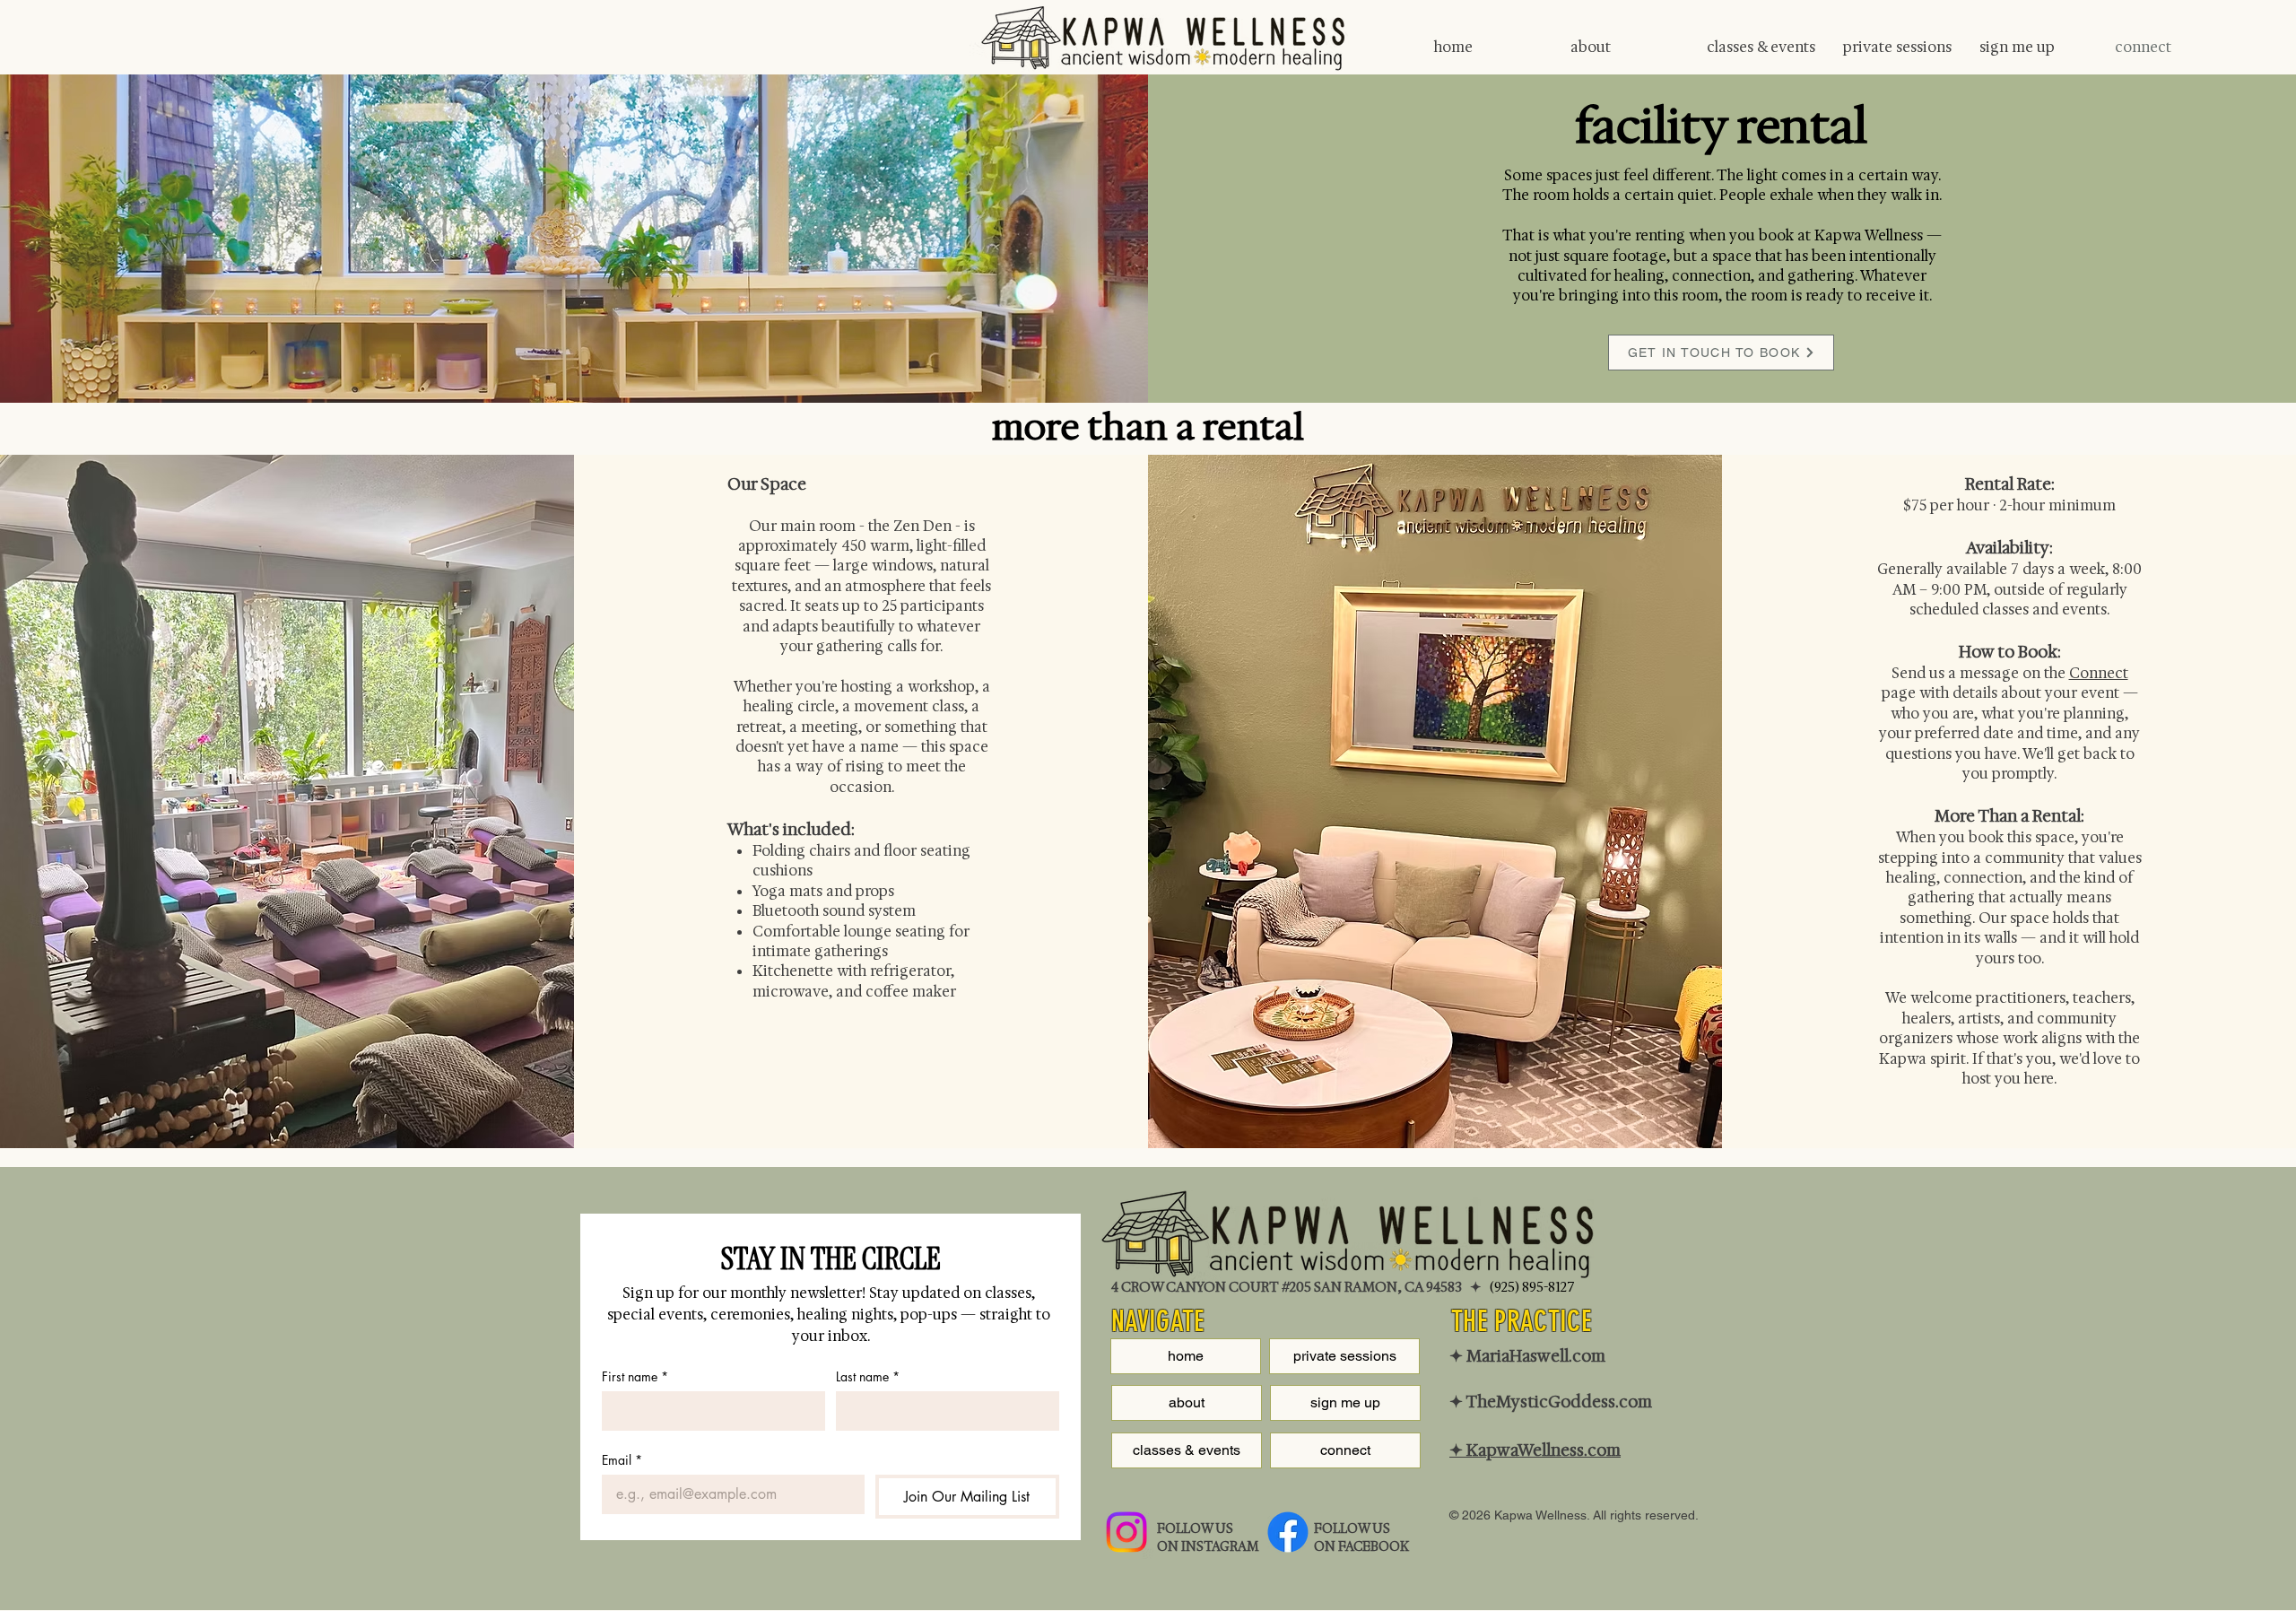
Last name (868, 1376)
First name (635, 1376)
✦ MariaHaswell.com (1527, 1356)
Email (622, 1460)
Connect (2099, 673)
